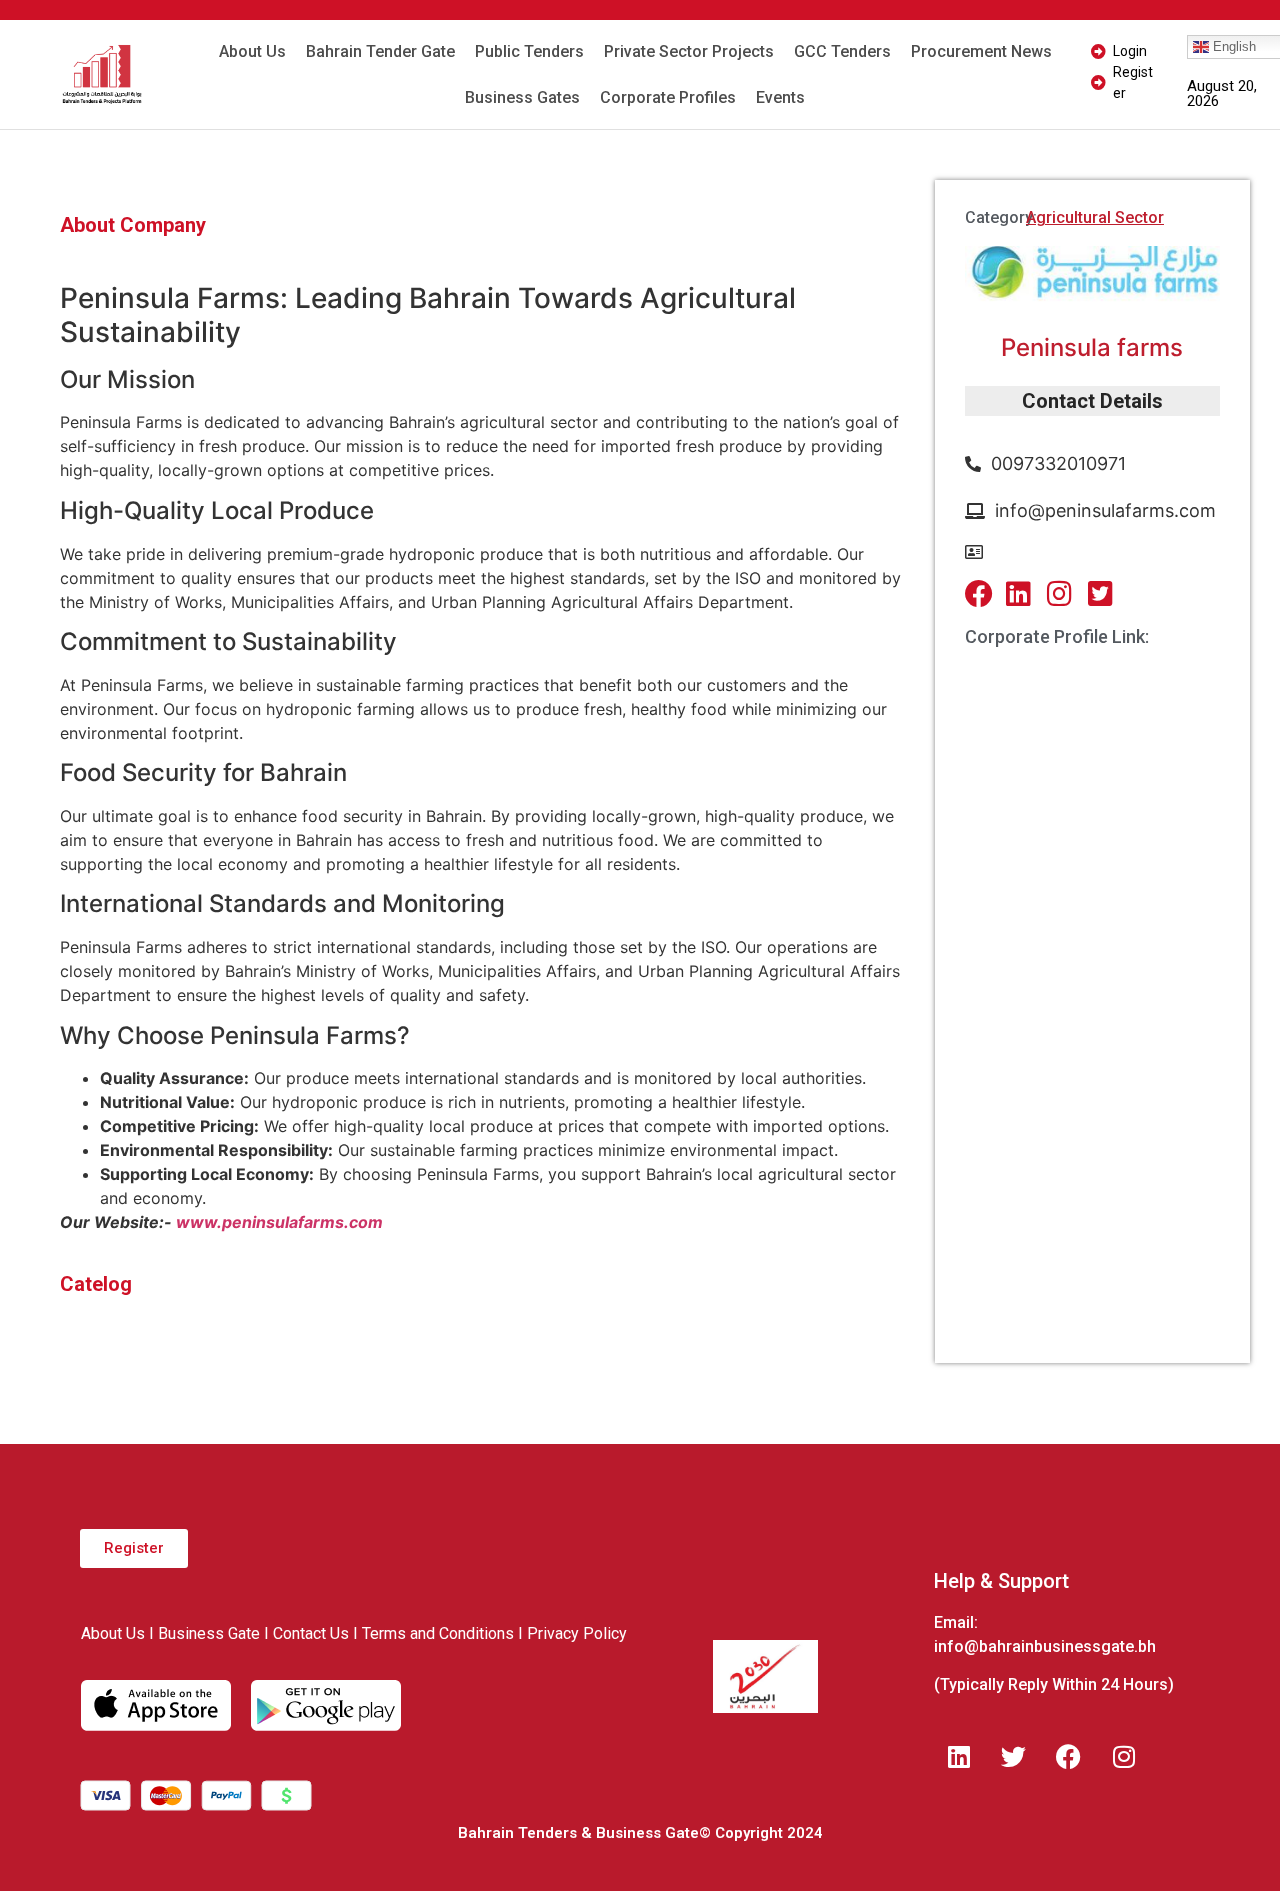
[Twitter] (1014, 1757)
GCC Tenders (842, 51)
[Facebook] (1069, 1757)
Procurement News (981, 51)
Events (780, 97)
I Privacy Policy (572, 1633)
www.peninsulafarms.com (279, 1222)
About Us (252, 51)
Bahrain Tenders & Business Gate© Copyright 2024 (640, 1833)
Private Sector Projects (689, 51)
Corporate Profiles (668, 97)
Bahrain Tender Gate (380, 51)
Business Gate (209, 1633)
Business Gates (522, 97)
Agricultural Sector (1095, 217)
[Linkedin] (959, 1757)
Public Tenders (529, 51)
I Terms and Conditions (433, 1633)
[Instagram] (1124, 1757)
